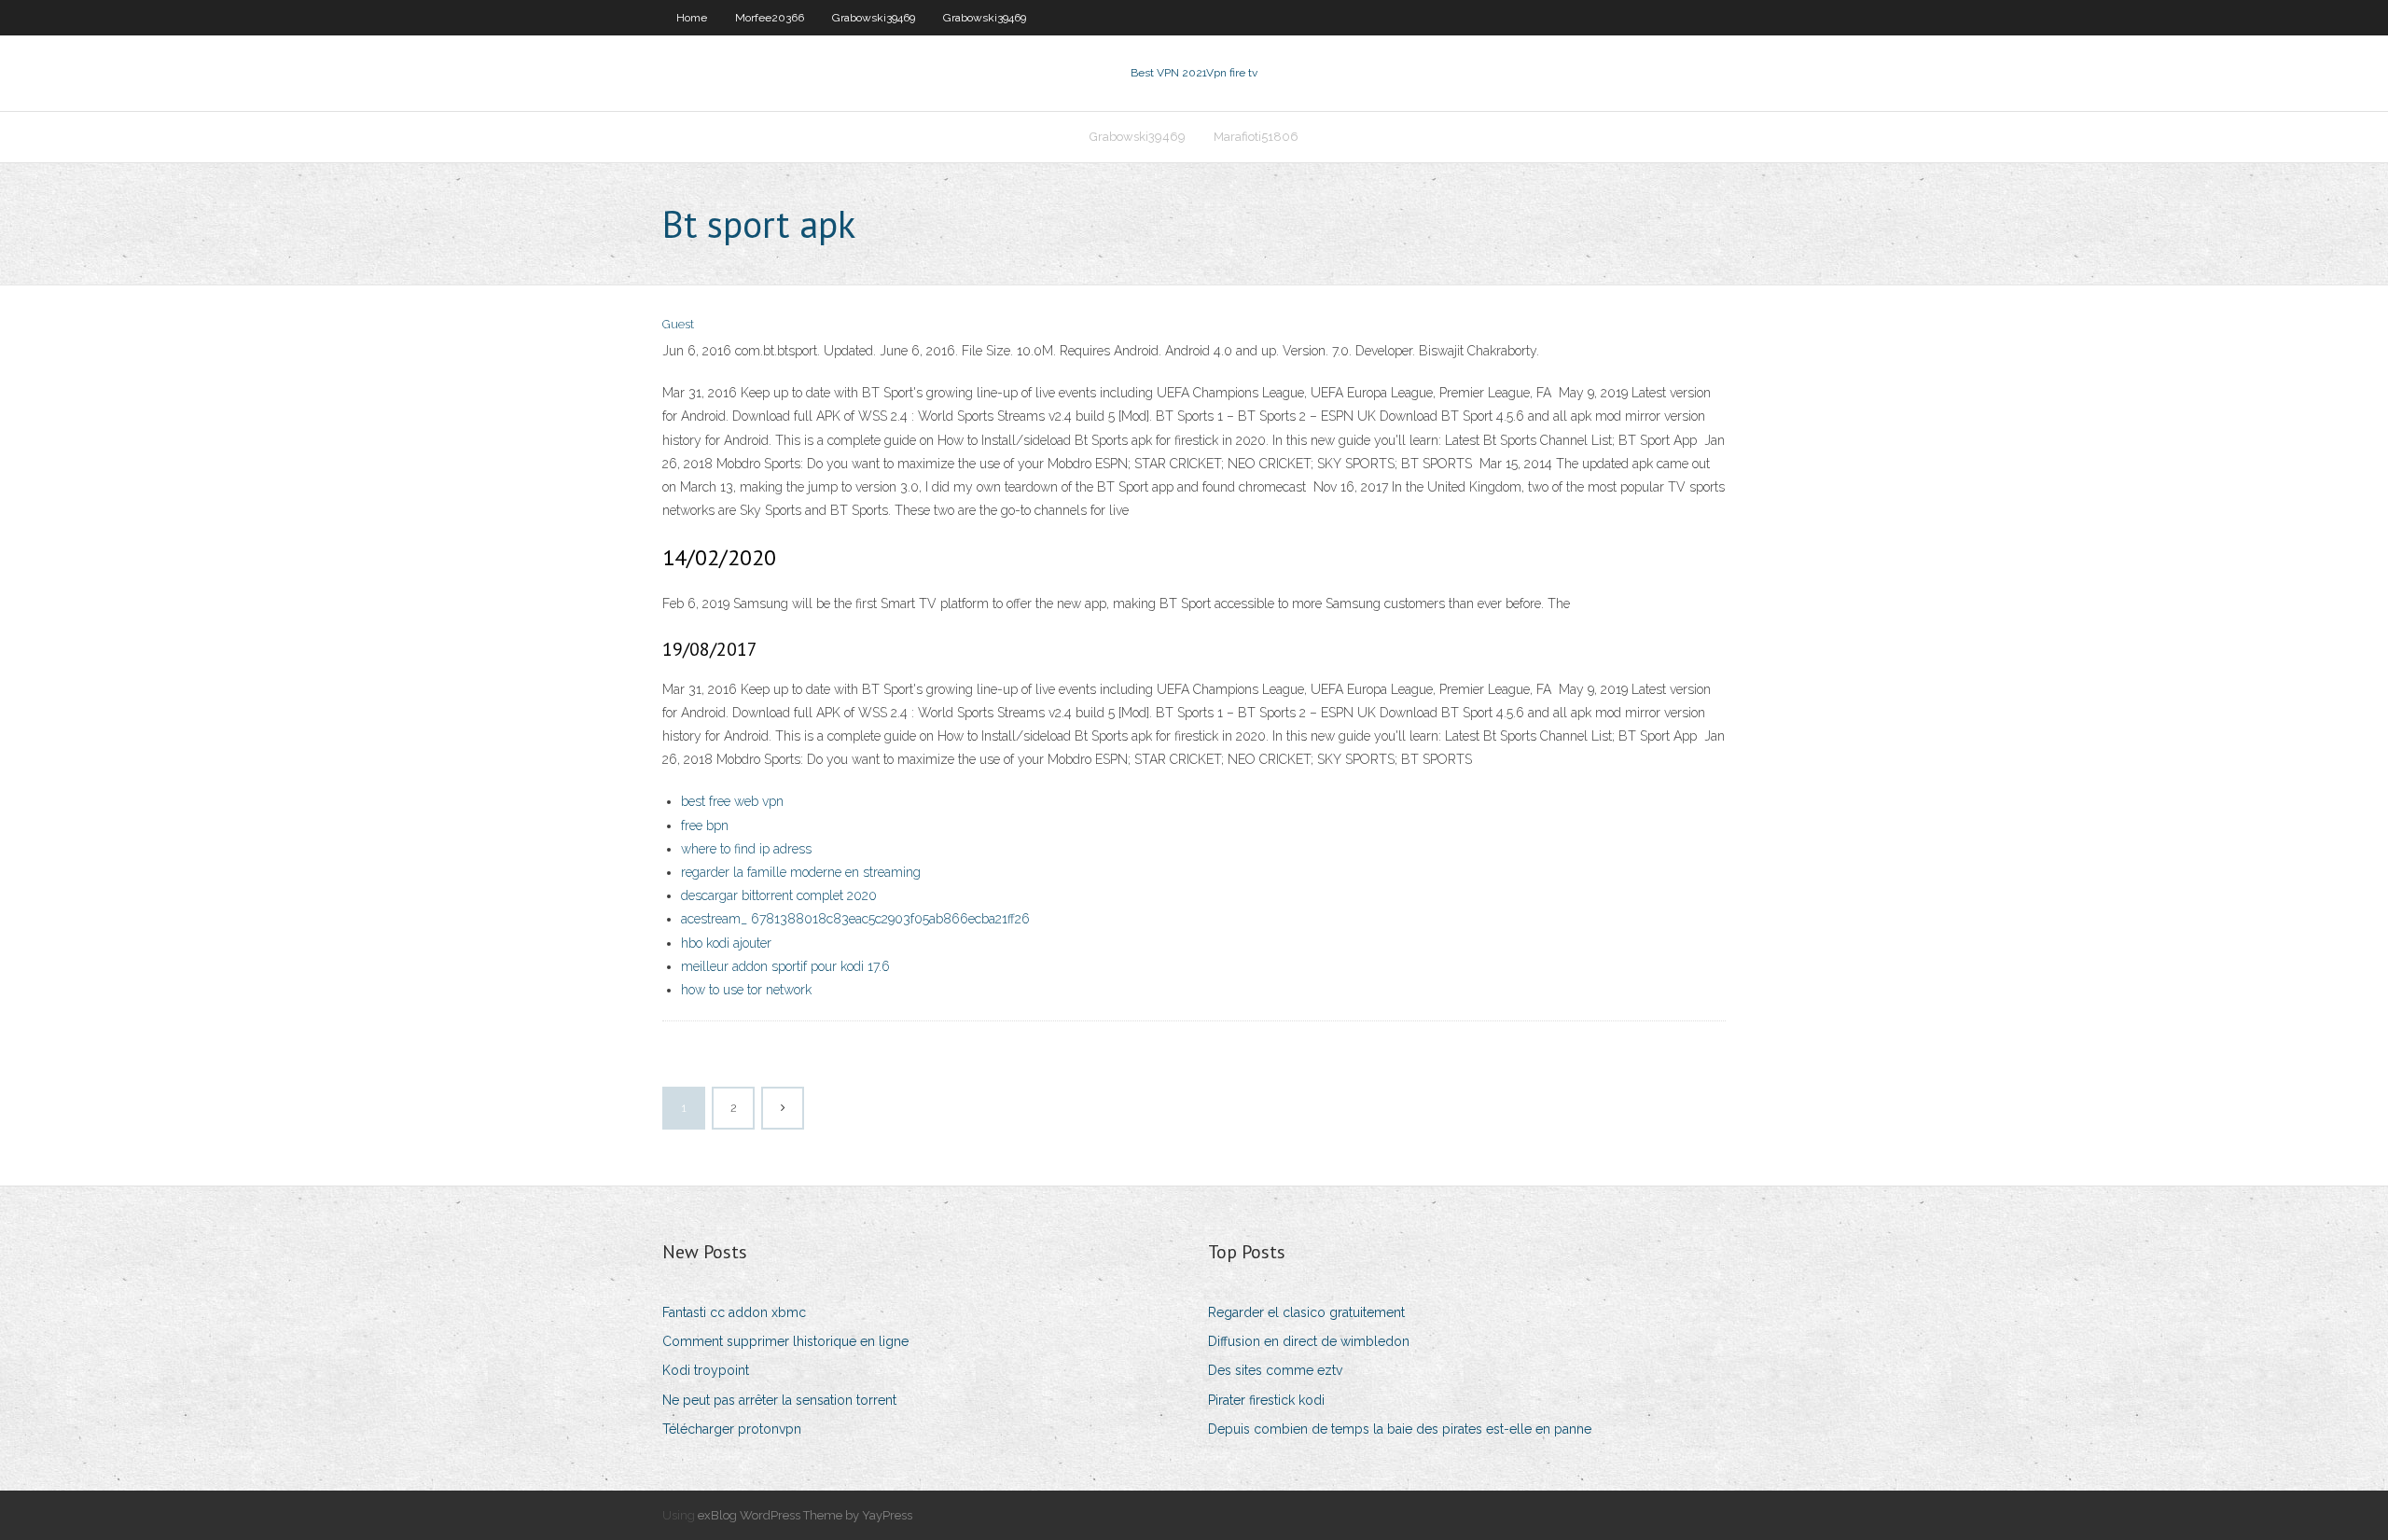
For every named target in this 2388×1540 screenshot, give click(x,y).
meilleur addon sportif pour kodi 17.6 (785, 966)
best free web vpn (732, 801)
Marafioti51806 (1256, 137)
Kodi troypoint (706, 1370)
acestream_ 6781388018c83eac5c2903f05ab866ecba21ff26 (855, 919)
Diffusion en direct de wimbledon (1309, 1341)
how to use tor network (746, 990)
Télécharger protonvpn (732, 1429)
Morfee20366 (770, 18)
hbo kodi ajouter (726, 943)
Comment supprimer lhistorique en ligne (785, 1341)
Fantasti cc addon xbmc (734, 1312)
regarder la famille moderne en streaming (801, 872)
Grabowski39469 (874, 18)
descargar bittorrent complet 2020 (779, 895)
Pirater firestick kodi (1266, 1400)
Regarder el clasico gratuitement (1306, 1312)
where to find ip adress (746, 849)
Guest (678, 324)
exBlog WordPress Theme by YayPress (805, 1515)
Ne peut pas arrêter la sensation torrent (779, 1400)
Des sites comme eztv (1275, 1370)
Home (692, 18)
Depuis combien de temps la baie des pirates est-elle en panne (1400, 1429)
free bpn (705, 825)
